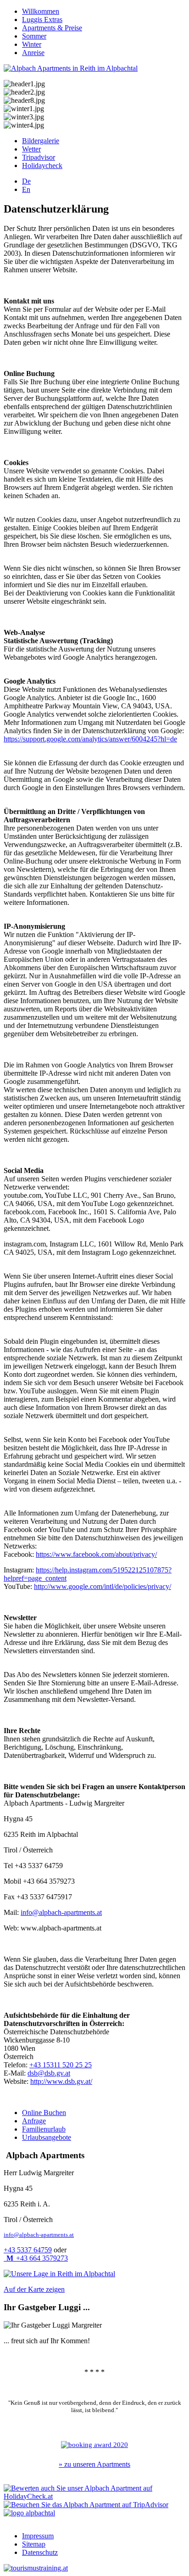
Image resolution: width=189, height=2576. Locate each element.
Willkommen (41, 11)
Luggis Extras (42, 20)
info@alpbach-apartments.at (61, 1912)
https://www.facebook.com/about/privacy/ (96, 1554)
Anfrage (34, 2121)
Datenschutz (40, 2552)
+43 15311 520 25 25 (61, 2065)
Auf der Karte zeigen (34, 2289)
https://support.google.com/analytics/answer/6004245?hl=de (90, 739)
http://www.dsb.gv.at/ (61, 2081)
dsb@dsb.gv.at (49, 2073)
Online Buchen (44, 2113)
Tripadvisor (39, 157)
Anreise (33, 53)
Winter (32, 44)
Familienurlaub (44, 2129)
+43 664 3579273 (37, 2258)
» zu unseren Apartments (94, 2464)
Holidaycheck (42, 166)
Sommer (34, 36)
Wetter (31, 149)
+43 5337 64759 (28, 2250)
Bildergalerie (41, 141)
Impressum (38, 2536)
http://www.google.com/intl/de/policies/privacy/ (103, 1586)
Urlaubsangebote (47, 2137)
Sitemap (34, 2544)
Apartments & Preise (52, 28)
